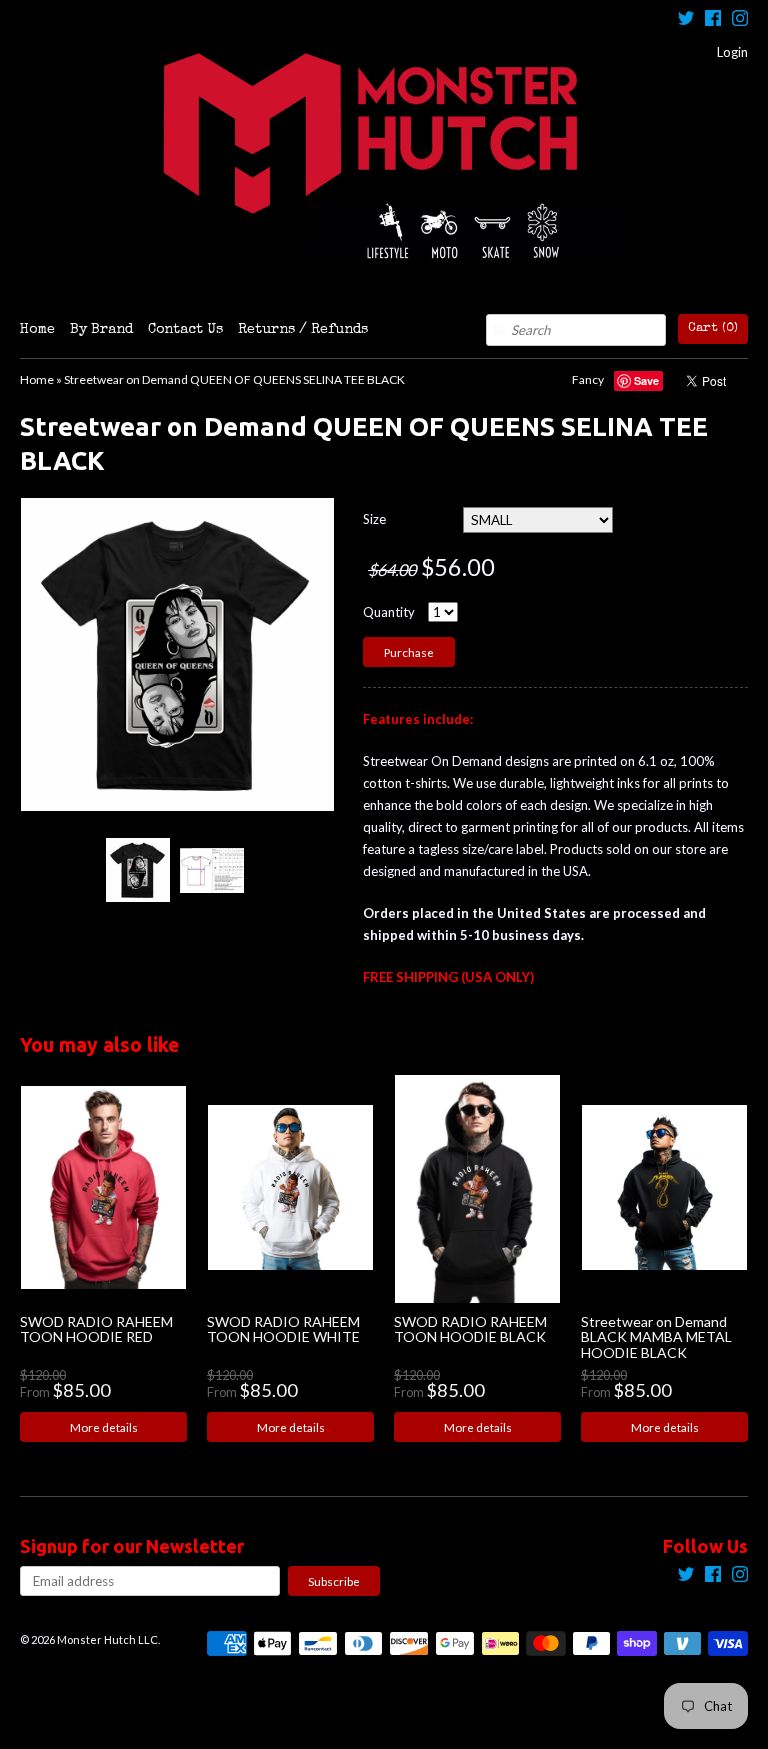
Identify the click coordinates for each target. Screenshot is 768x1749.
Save (646, 380)
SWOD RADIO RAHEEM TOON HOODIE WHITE (283, 1329)
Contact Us (185, 330)
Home (37, 330)
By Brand (101, 330)
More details (104, 1427)
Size (374, 519)
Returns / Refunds (303, 330)
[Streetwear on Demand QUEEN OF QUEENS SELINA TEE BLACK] (137, 870)
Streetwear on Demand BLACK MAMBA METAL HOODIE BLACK (656, 1337)
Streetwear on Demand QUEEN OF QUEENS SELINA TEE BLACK (234, 379)
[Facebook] (713, 20)
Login (732, 52)
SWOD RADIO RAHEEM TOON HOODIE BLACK (470, 1329)
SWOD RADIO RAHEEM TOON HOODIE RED (96, 1329)
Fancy (588, 379)
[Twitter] (686, 20)
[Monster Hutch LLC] (384, 157)
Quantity (389, 612)
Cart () (713, 328)
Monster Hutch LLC (107, 1639)
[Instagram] (740, 20)
